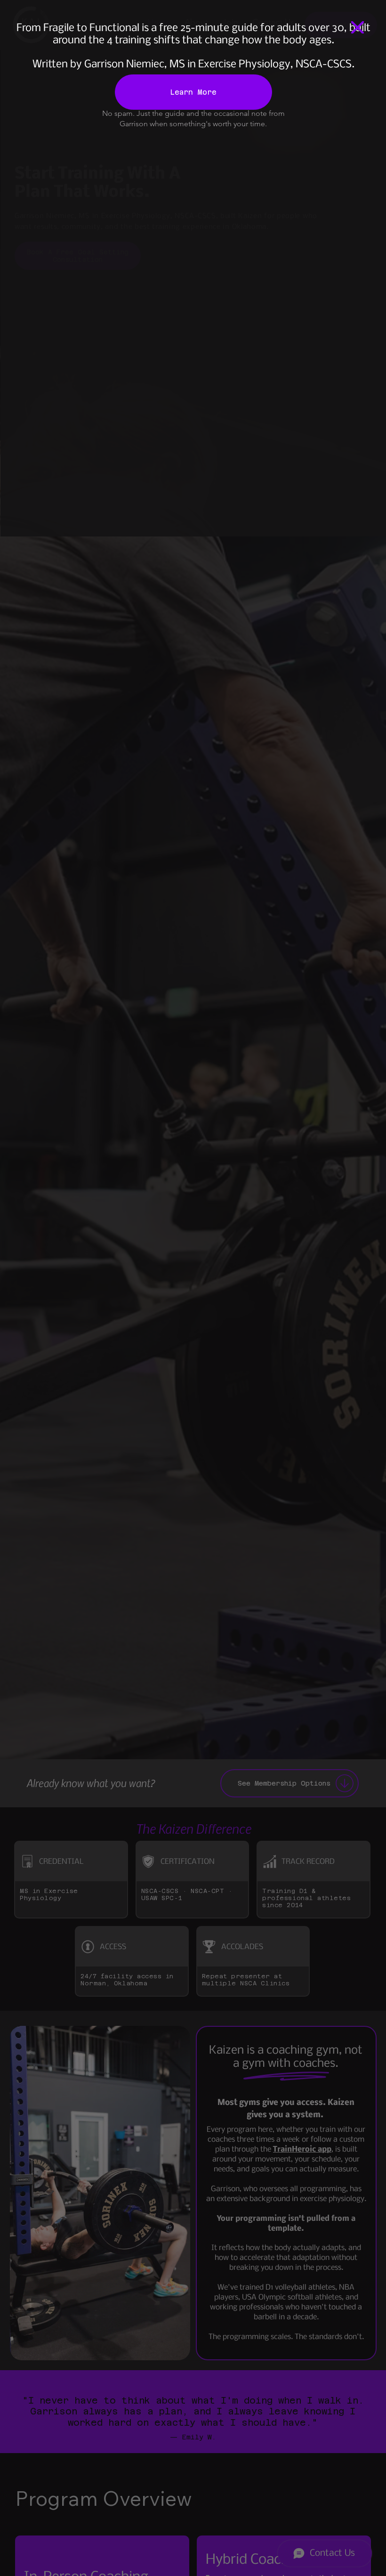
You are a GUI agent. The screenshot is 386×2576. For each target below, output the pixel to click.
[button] (358, 28)
